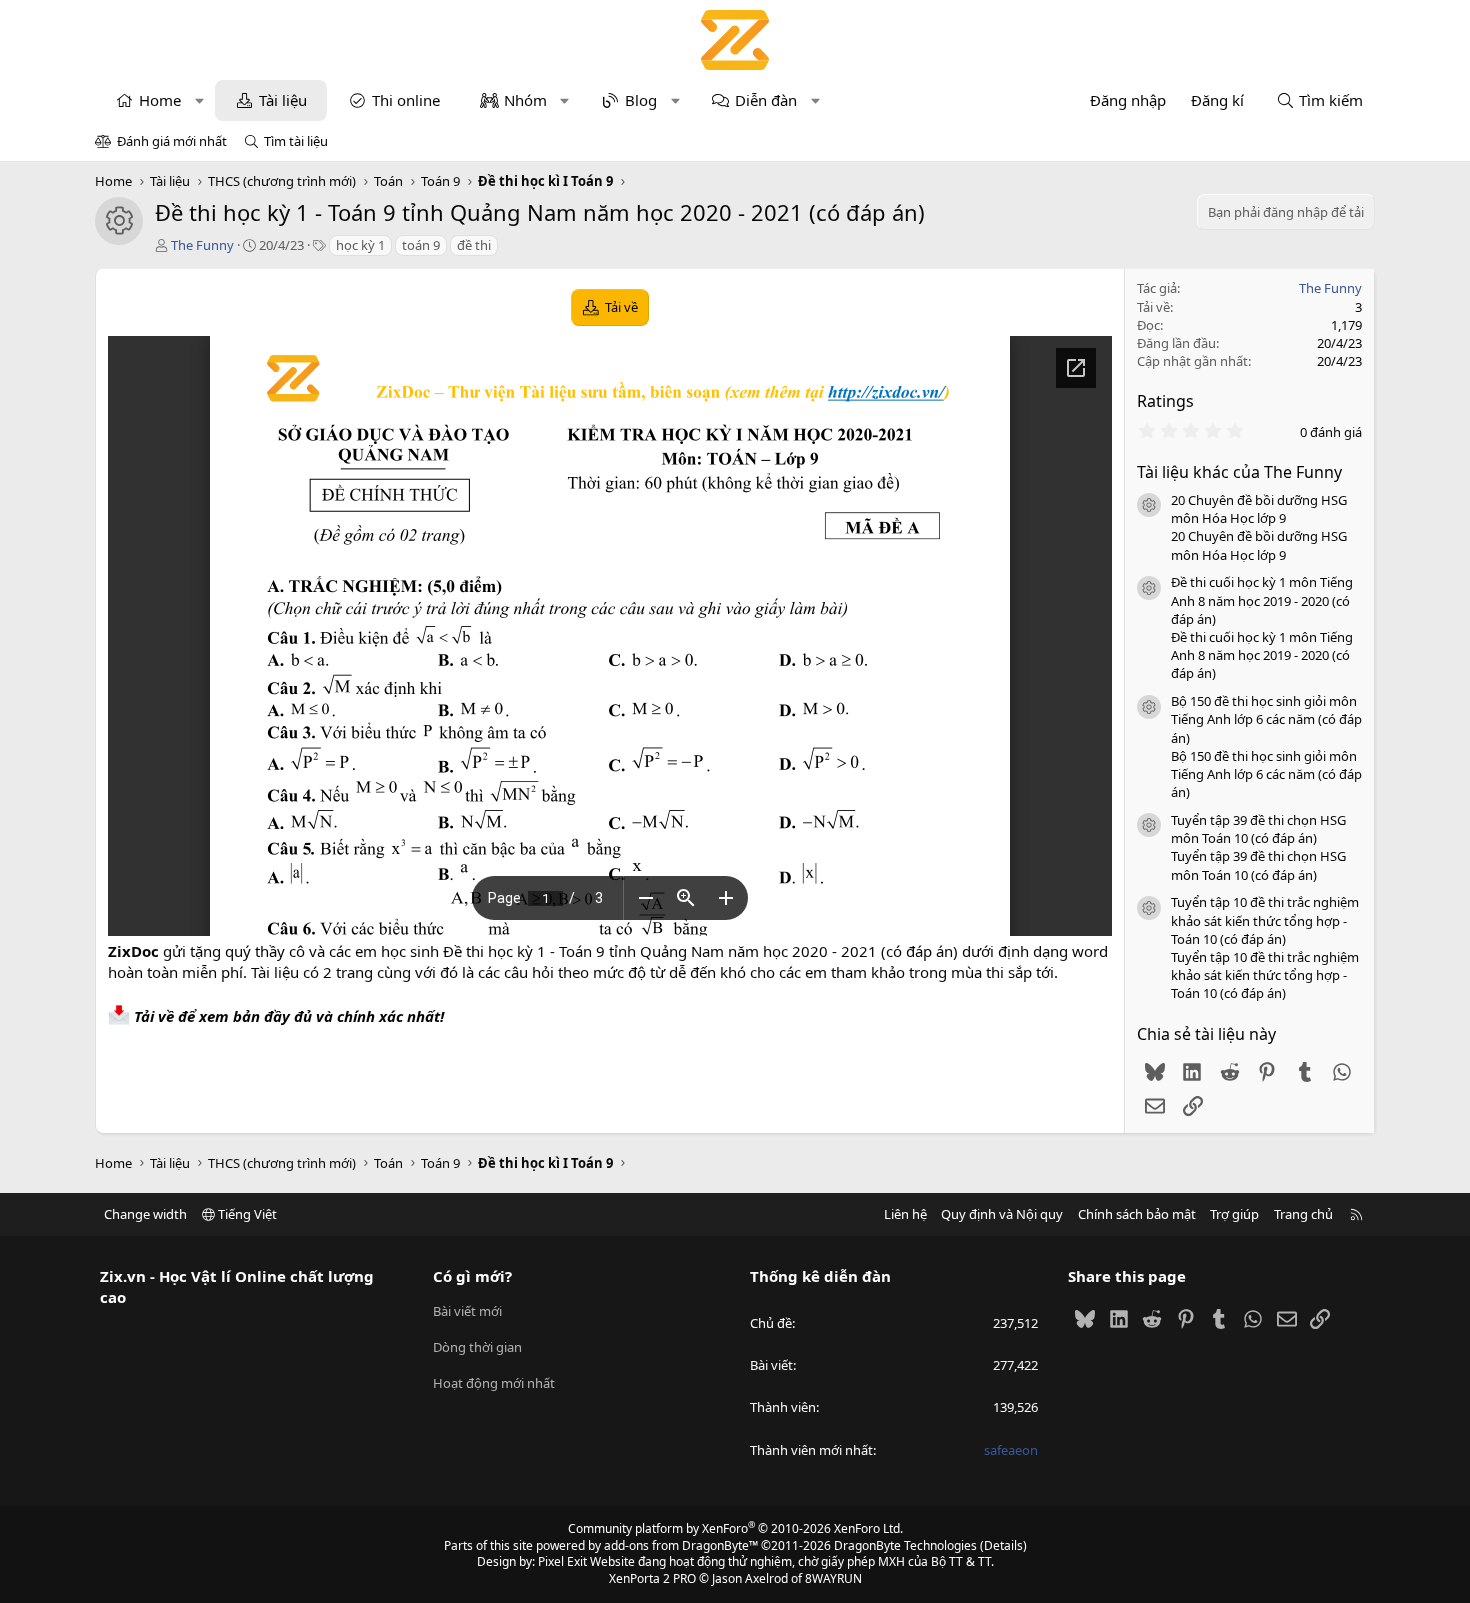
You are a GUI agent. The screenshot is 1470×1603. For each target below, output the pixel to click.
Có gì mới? (472, 1276)
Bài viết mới (467, 1311)
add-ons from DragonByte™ (681, 1545)
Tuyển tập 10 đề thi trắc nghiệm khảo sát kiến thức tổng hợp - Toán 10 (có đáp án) (1265, 920)
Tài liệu (283, 100)
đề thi (474, 245)
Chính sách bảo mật (1137, 1214)
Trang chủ (1303, 1214)
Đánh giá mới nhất (172, 141)
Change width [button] (145, 1214)
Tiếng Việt (246, 1214)
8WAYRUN (833, 1578)
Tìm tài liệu (296, 141)
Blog (641, 100)
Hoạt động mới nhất (494, 1383)
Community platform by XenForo (735, 1528)
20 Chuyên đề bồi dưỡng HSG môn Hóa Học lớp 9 (1259, 509)
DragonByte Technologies (905, 1545)
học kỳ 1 (360, 245)
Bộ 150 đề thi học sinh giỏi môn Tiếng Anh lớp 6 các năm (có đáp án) (1266, 719)
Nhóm (525, 100)
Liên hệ (905, 1214)
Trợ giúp (1234, 1214)
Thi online (406, 100)
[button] (199, 100)
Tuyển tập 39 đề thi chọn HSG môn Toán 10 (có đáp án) (1258, 829)
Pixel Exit (562, 1561)
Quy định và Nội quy (1002, 1214)
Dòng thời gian (477, 1347)
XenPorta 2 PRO (652, 1578)
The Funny (202, 245)
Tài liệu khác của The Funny (1239, 472)
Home (160, 100)
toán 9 (421, 245)
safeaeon (1011, 1450)
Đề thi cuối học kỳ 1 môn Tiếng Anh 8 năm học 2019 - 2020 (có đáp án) (1262, 600)
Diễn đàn (766, 100)
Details (1003, 1545)
